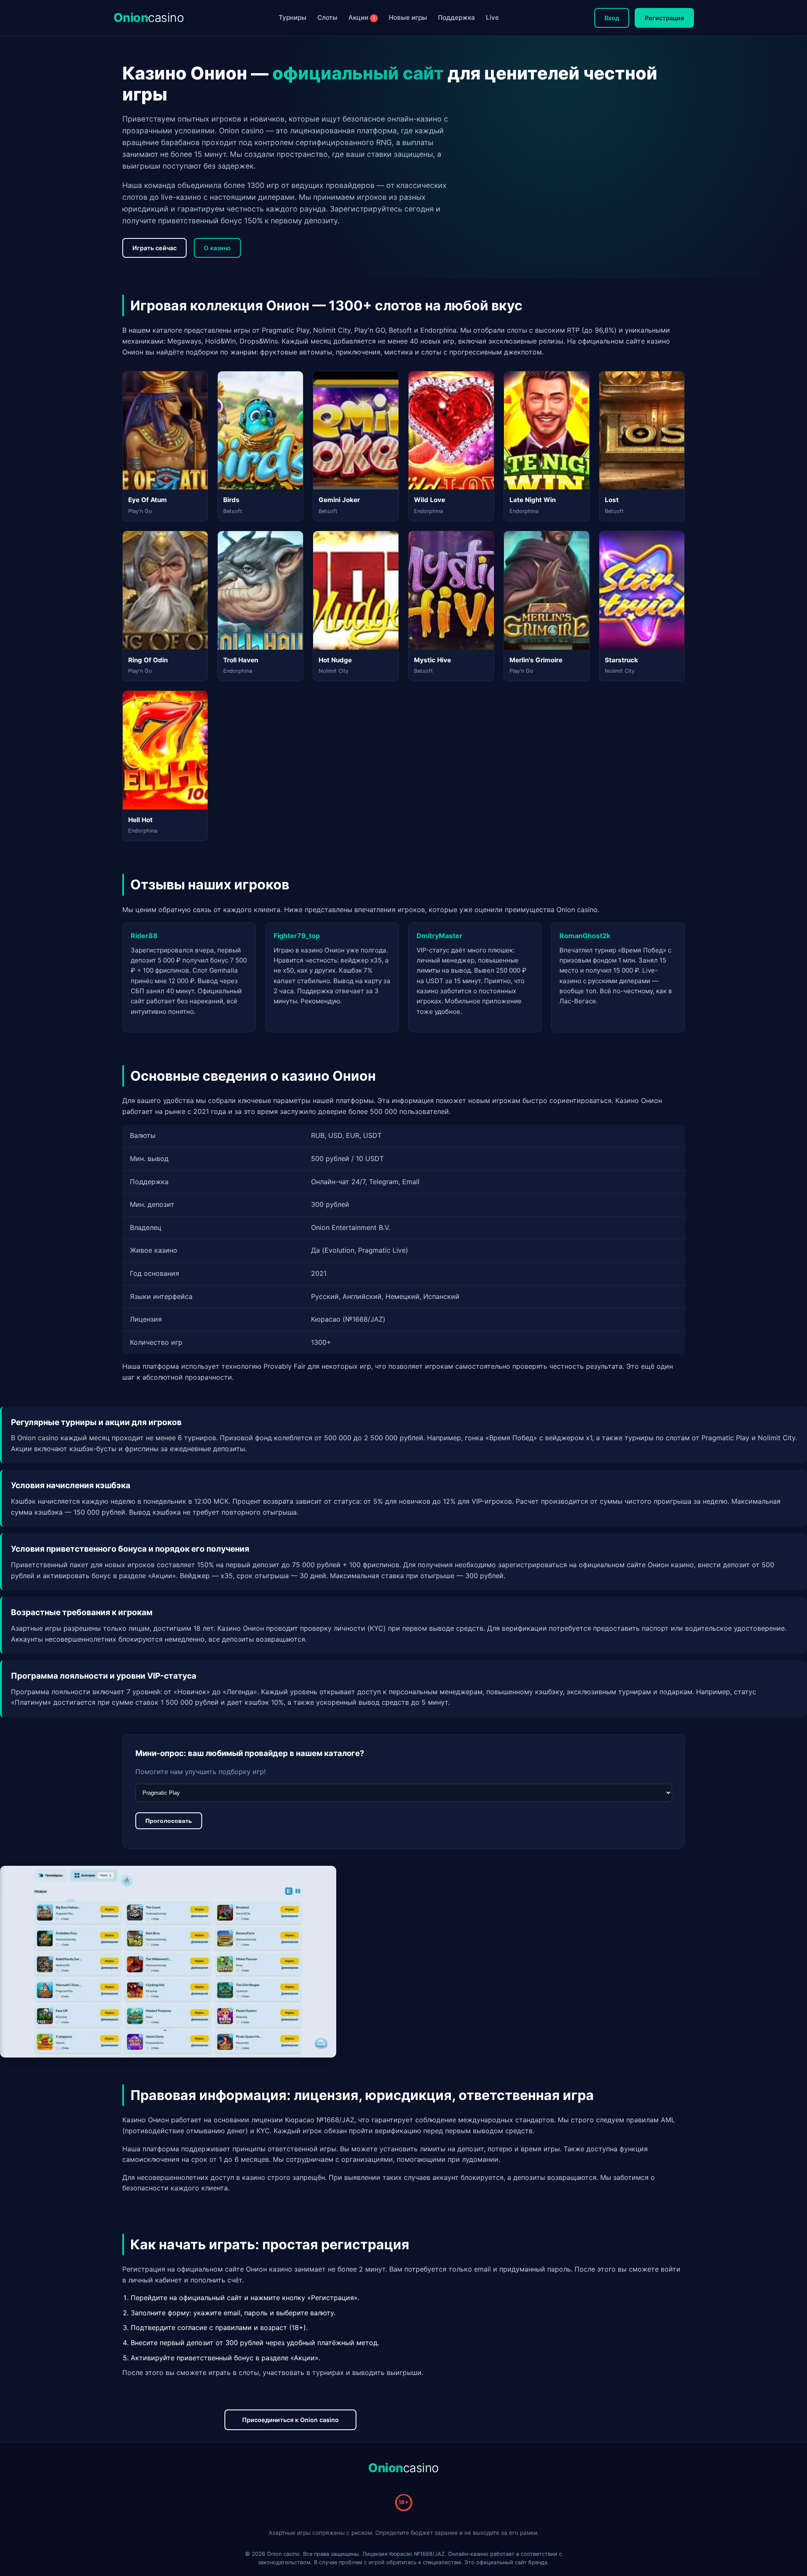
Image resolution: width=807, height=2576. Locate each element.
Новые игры (408, 17)
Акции (362, 17)
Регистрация (664, 18)
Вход (612, 18)
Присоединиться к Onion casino (290, 2420)
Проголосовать (169, 1821)
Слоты (327, 17)
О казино (217, 248)
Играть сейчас (154, 248)
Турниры (293, 17)
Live (492, 17)
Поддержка (456, 17)
